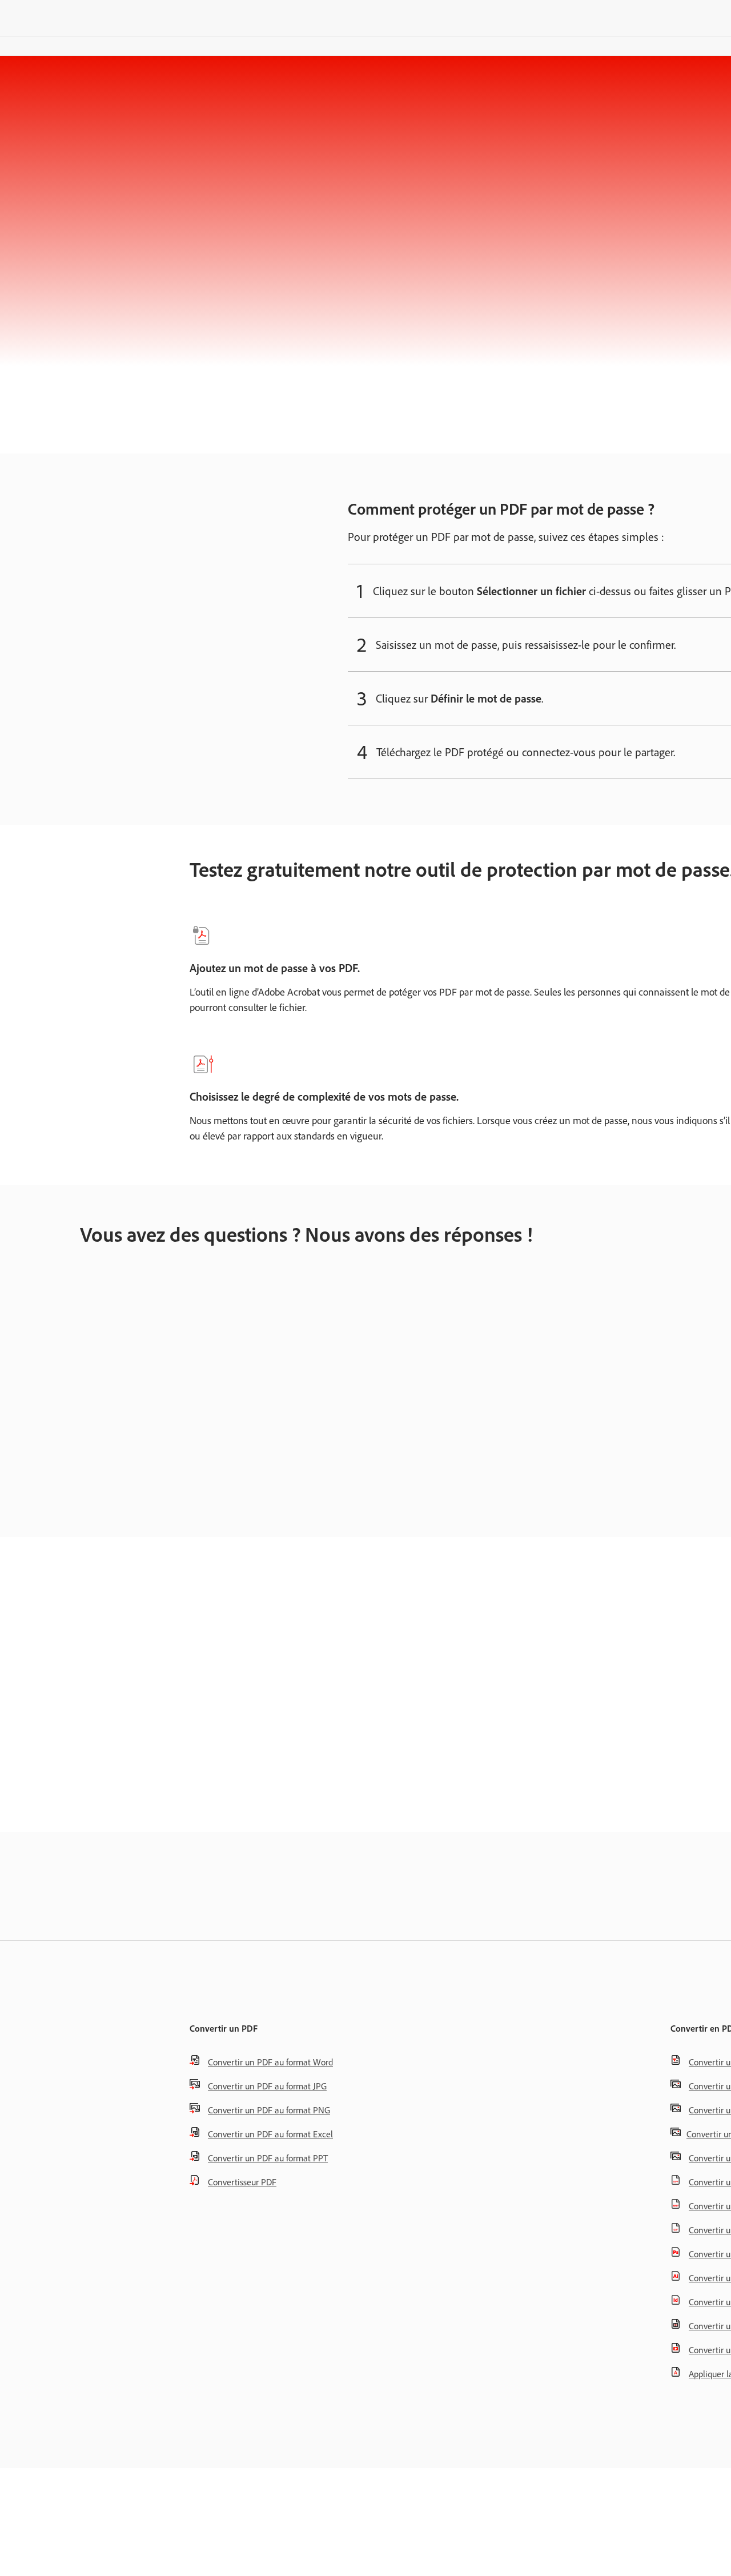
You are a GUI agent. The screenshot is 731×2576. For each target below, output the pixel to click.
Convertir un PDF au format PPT (268, 2158)
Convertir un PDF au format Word (270, 2062)
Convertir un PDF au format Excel (270, 2134)
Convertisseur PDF (242, 2182)
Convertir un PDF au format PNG (269, 2110)
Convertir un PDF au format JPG (267, 2086)
